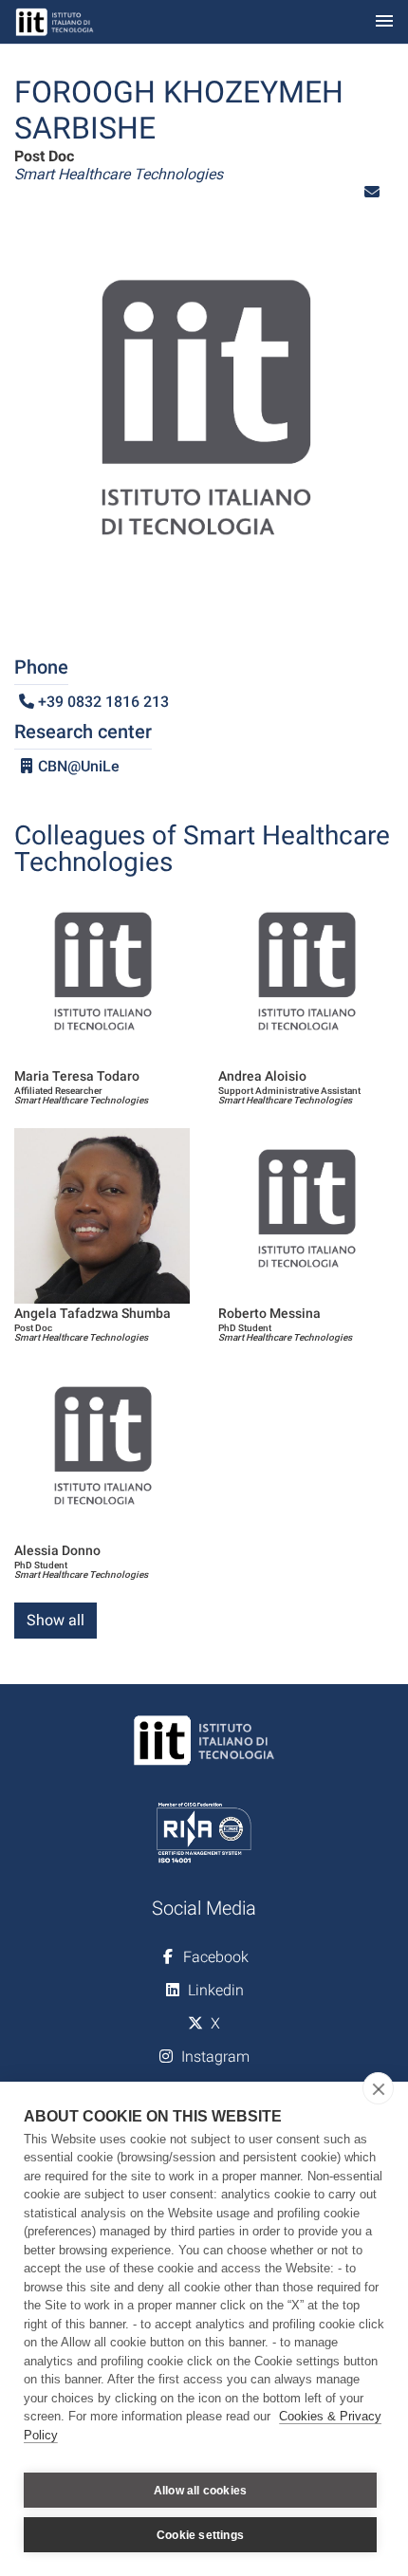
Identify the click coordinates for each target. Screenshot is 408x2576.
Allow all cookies (200, 2491)
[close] (378, 2088)
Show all (56, 1620)
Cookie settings (200, 2535)
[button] (372, 192)
